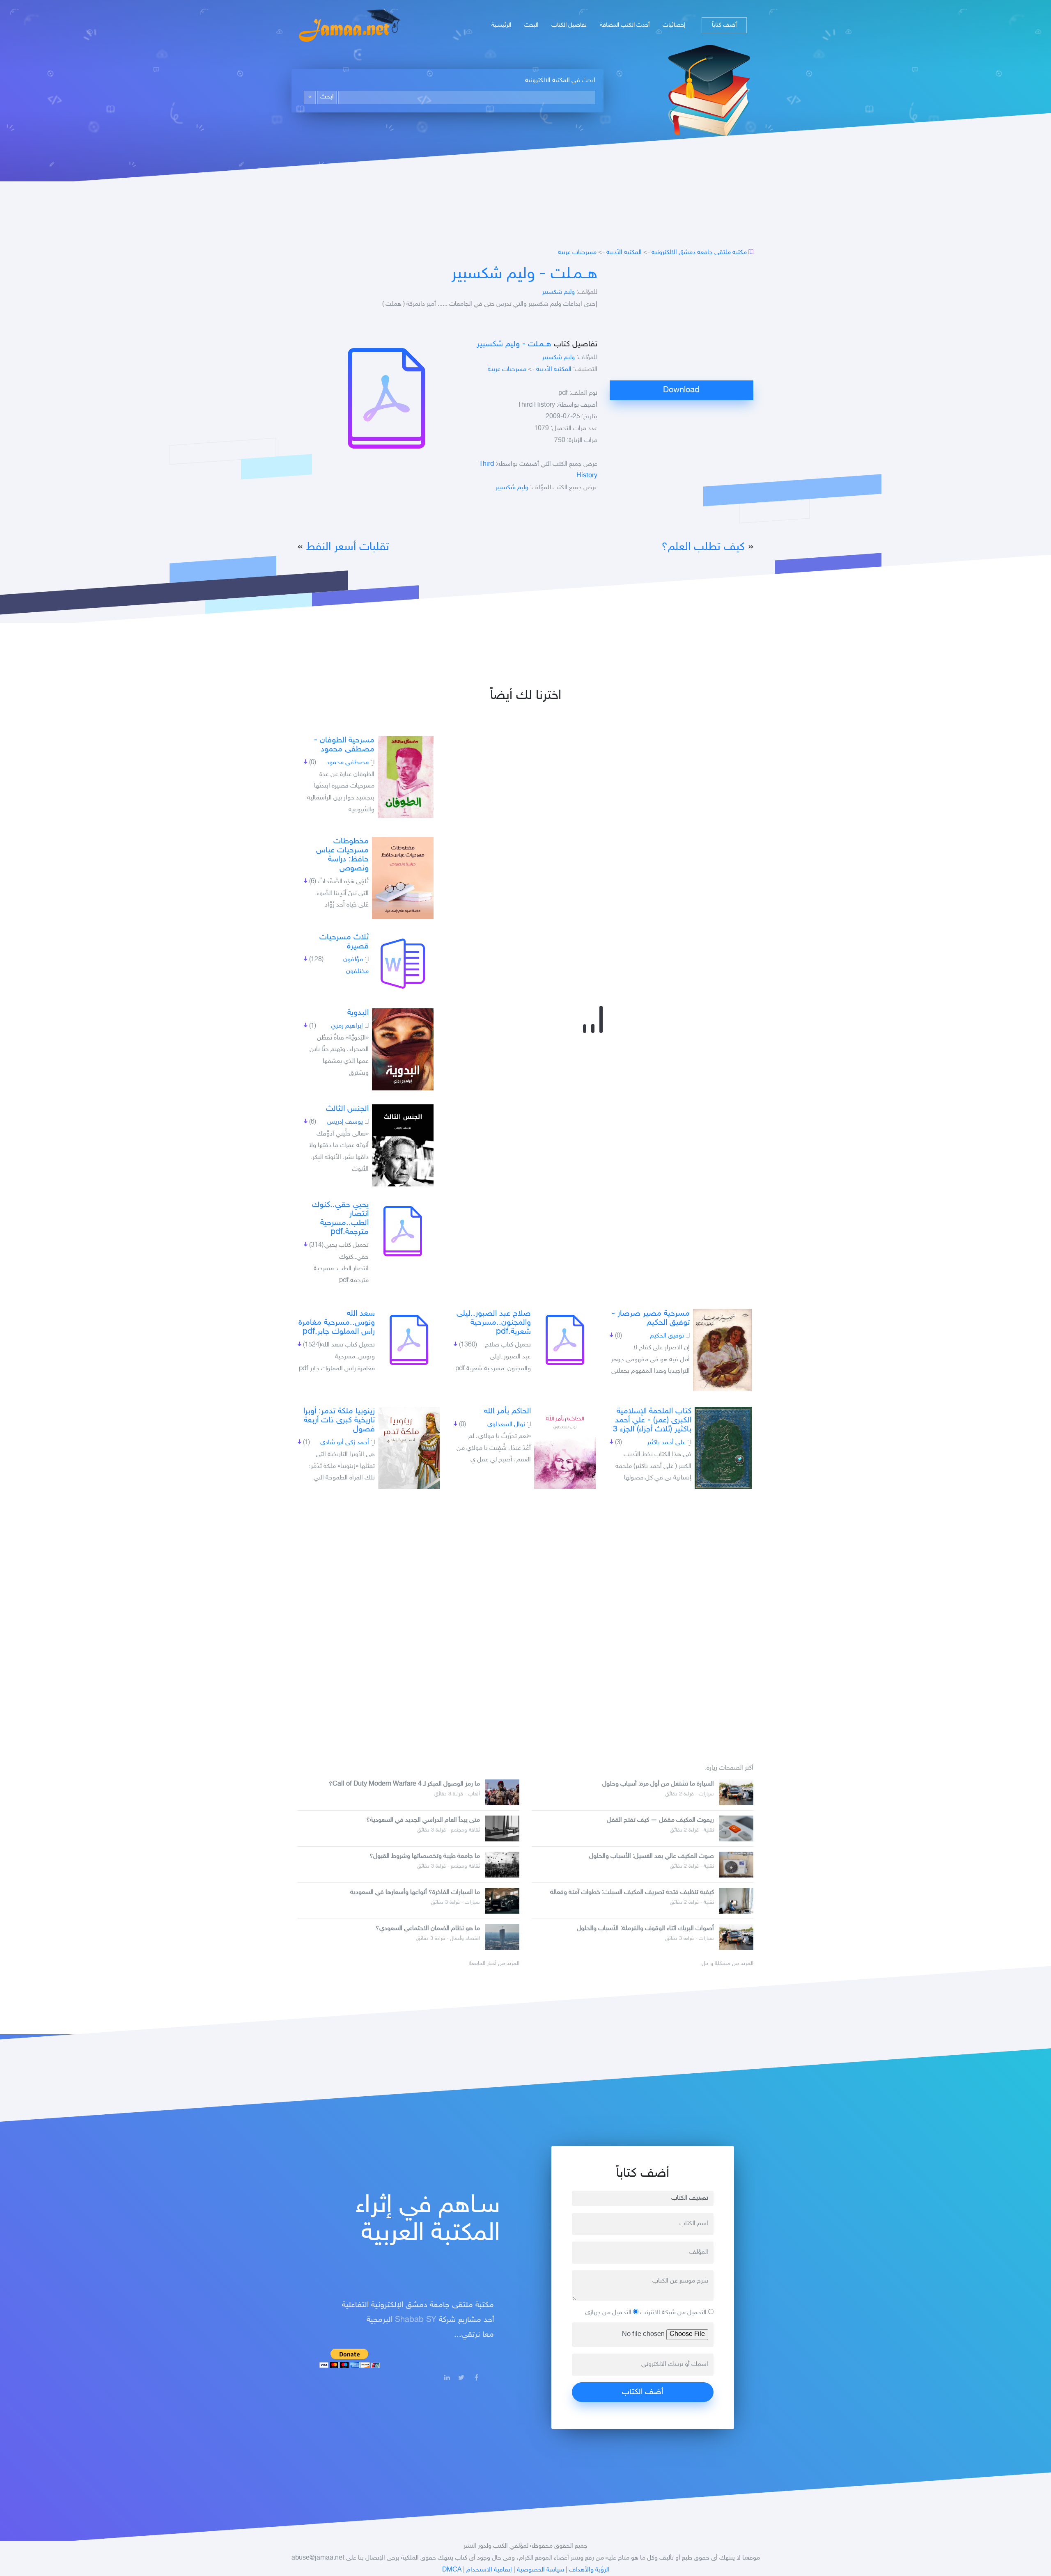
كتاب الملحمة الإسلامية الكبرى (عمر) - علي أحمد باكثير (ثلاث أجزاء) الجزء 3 (652, 1420)
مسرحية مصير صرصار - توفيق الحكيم (651, 1318)
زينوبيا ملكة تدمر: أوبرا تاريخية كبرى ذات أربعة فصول (339, 1420)
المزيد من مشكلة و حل (727, 1964)
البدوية (358, 1013)
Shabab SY (416, 2320)
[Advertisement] (682, 323)
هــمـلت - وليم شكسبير (524, 275)
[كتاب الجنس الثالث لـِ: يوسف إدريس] (403, 1145)
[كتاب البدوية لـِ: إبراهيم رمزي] (403, 1049)
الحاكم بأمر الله (507, 1411)
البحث (531, 25)
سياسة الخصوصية (540, 2570)
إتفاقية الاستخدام (489, 2570)
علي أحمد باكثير (666, 1443)
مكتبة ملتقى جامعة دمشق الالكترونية (699, 253)
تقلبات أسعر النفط (346, 547)
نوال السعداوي (506, 1425)
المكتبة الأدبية (624, 253)
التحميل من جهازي (609, 2313)
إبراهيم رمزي (347, 1026)
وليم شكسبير (558, 292)
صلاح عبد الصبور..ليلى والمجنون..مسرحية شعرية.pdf (494, 1323)
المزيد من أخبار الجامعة (494, 1964)
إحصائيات (674, 25)
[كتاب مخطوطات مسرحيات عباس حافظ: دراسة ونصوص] (403, 878)
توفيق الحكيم (667, 1336)
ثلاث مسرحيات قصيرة (344, 942)
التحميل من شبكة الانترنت (674, 2313)
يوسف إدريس (345, 1122)
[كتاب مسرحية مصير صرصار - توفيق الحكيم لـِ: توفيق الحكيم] (722, 1350)
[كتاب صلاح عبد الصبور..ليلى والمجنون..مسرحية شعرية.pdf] (565, 1340)
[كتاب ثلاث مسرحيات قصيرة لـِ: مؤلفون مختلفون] (403, 964)
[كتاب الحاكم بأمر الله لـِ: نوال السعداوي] (565, 1448)
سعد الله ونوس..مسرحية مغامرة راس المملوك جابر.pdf (337, 1323)
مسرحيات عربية (577, 253)
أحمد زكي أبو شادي (345, 1443)
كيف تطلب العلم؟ (703, 547)
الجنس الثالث (347, 1109)
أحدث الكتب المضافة (625, 25)
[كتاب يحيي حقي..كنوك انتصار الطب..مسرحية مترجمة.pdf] (403, 1231)
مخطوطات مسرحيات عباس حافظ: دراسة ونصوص (342, 855)
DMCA (452, 2570)
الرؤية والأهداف (589, 2570)
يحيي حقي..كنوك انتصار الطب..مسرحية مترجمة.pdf (340, 1218)
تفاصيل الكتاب (569, 25)
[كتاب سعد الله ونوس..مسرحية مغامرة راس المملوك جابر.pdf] (409, 1340)
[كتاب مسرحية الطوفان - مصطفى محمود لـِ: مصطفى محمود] (406, 777)
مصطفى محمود (348, 763)
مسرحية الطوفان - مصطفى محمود (344, 745)
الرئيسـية (501, 25)
